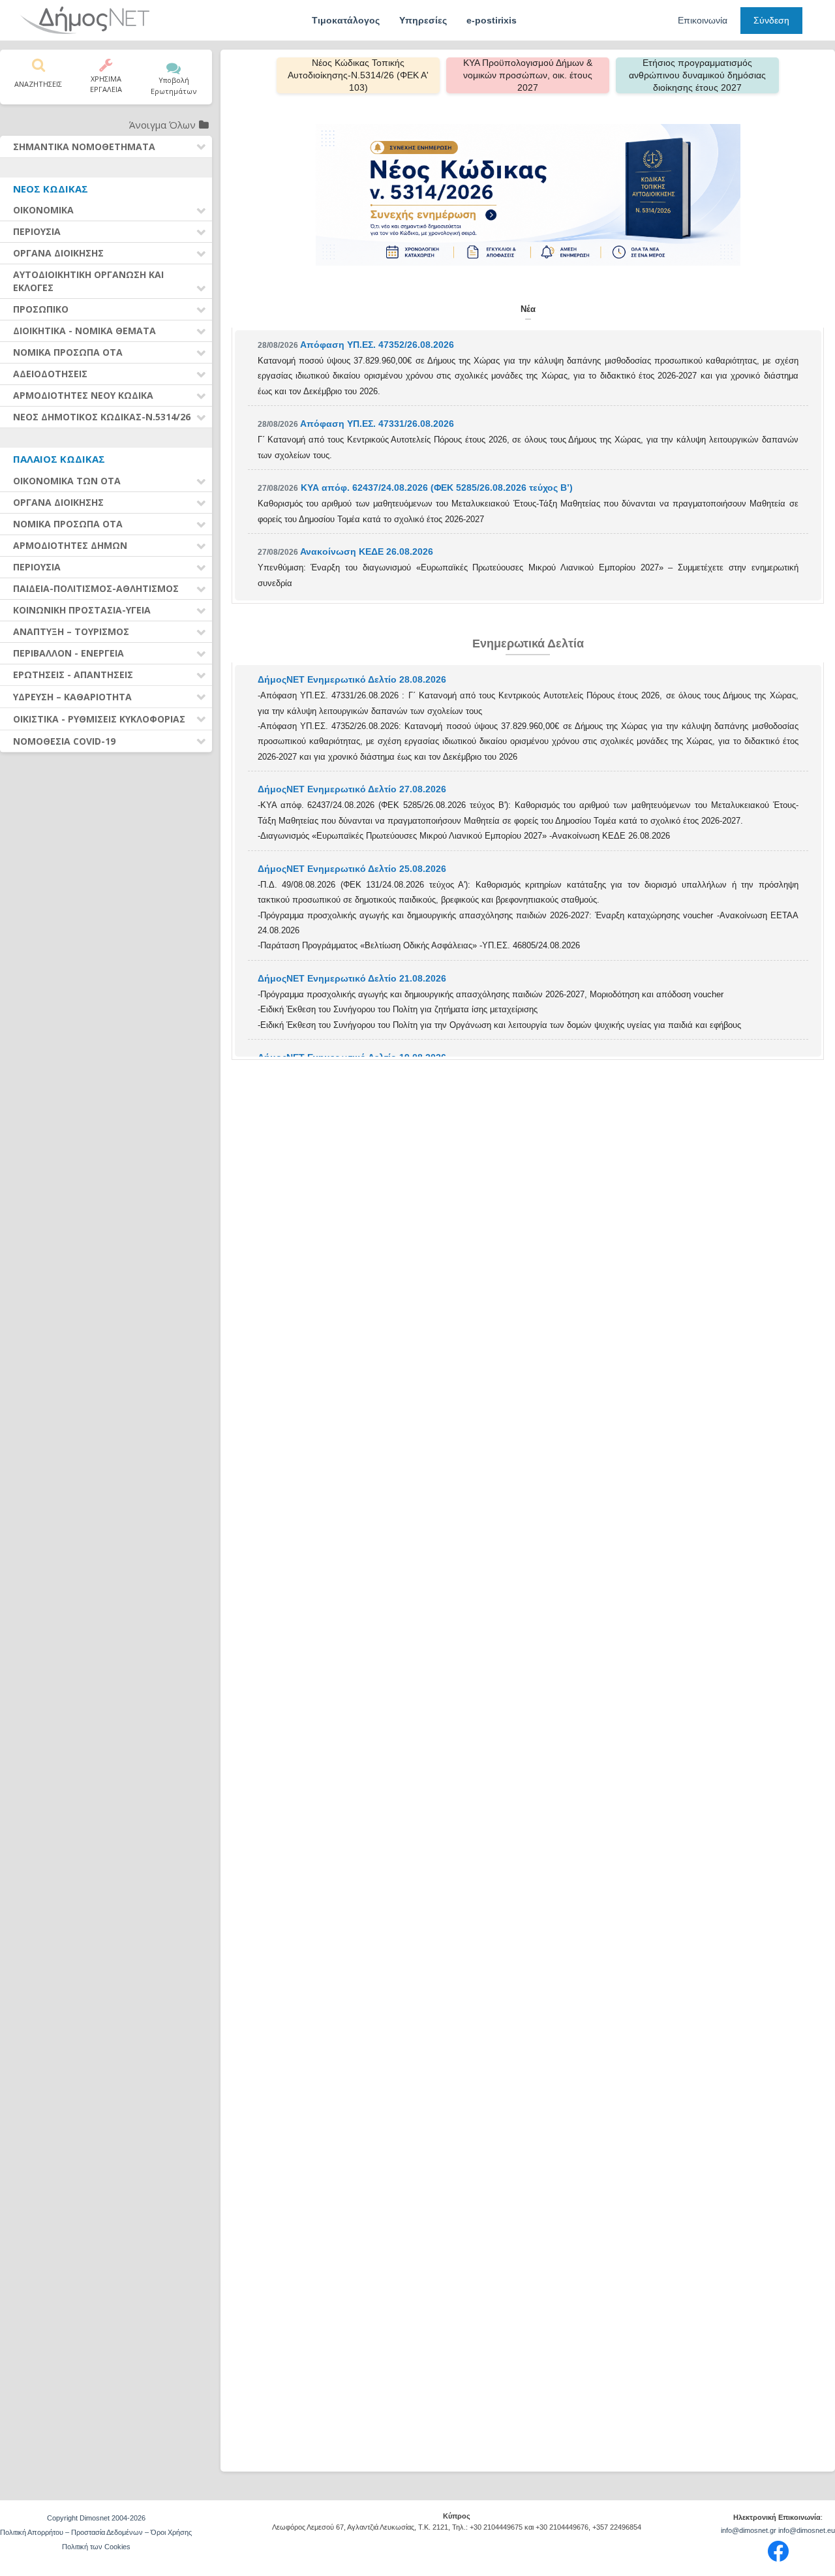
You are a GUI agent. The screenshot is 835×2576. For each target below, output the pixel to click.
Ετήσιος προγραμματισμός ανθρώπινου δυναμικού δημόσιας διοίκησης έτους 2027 (697, 75)
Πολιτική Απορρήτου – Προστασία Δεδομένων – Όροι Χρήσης (96, 2532)
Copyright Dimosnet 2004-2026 (96, 2518)
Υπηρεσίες (423, 20)
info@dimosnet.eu (807, 2530)
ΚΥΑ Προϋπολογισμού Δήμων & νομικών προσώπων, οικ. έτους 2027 (528, 75)
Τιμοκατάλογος (346, 20)
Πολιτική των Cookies (96, 2547)
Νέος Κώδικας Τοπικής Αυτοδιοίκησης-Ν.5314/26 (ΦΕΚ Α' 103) (358, 75)
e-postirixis (492, 20)
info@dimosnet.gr (749, 2530)
